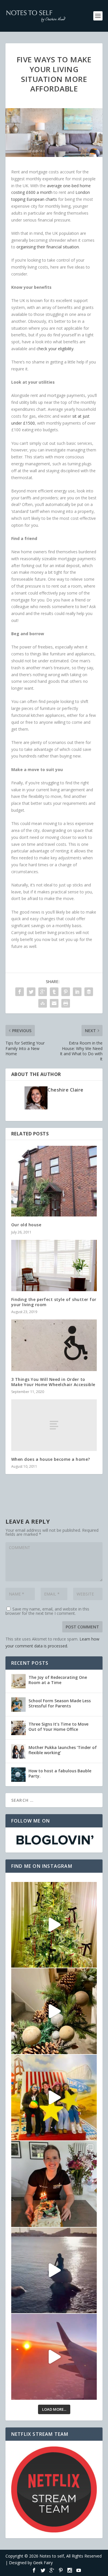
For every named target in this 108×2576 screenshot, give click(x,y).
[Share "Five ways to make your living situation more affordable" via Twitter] (31, 992)
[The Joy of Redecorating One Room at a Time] (18, 1681)
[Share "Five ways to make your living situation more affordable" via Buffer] (89, 992)
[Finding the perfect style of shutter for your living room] (54, 1266)
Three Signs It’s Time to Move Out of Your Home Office (58, 1727)
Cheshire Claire (66, 1090)
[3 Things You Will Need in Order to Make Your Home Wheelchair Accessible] (54, 1345)
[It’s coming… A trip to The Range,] (54, 2011)
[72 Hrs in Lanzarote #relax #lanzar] (54, 2357)
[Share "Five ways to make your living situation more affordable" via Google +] (43, 992)
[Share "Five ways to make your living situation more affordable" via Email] (54, 1003)
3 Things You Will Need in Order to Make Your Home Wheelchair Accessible (53, 1382)
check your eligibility (55, 349)
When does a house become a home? (51, 1459)
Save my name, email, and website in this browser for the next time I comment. (47, 1611)
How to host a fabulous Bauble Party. (60, 1773)
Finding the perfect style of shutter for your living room (54, 1302)
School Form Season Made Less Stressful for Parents (60, 1703)
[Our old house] (54, 1181)
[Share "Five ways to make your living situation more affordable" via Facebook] (20, 992)
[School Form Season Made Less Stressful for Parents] (18, 1705)
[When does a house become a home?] (54, 1425)
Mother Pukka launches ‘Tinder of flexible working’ (63, 1750)
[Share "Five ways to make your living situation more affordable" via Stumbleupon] (43, 1003)
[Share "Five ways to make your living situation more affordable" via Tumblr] (54, 992)
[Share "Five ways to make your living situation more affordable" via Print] (66, 1003)
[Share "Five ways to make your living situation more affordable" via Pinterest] (66, 992)
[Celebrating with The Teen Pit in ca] (54, 2184)
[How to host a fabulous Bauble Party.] (18, 1775)
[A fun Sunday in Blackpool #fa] (54, 2098)
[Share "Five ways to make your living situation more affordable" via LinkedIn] (77, 992)
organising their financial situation (48, 247)
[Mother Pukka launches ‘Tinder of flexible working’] (18, 1751)
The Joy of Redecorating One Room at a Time (58, 1680)
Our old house (26, 1225)
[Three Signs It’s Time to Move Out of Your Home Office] (18, 1728)
